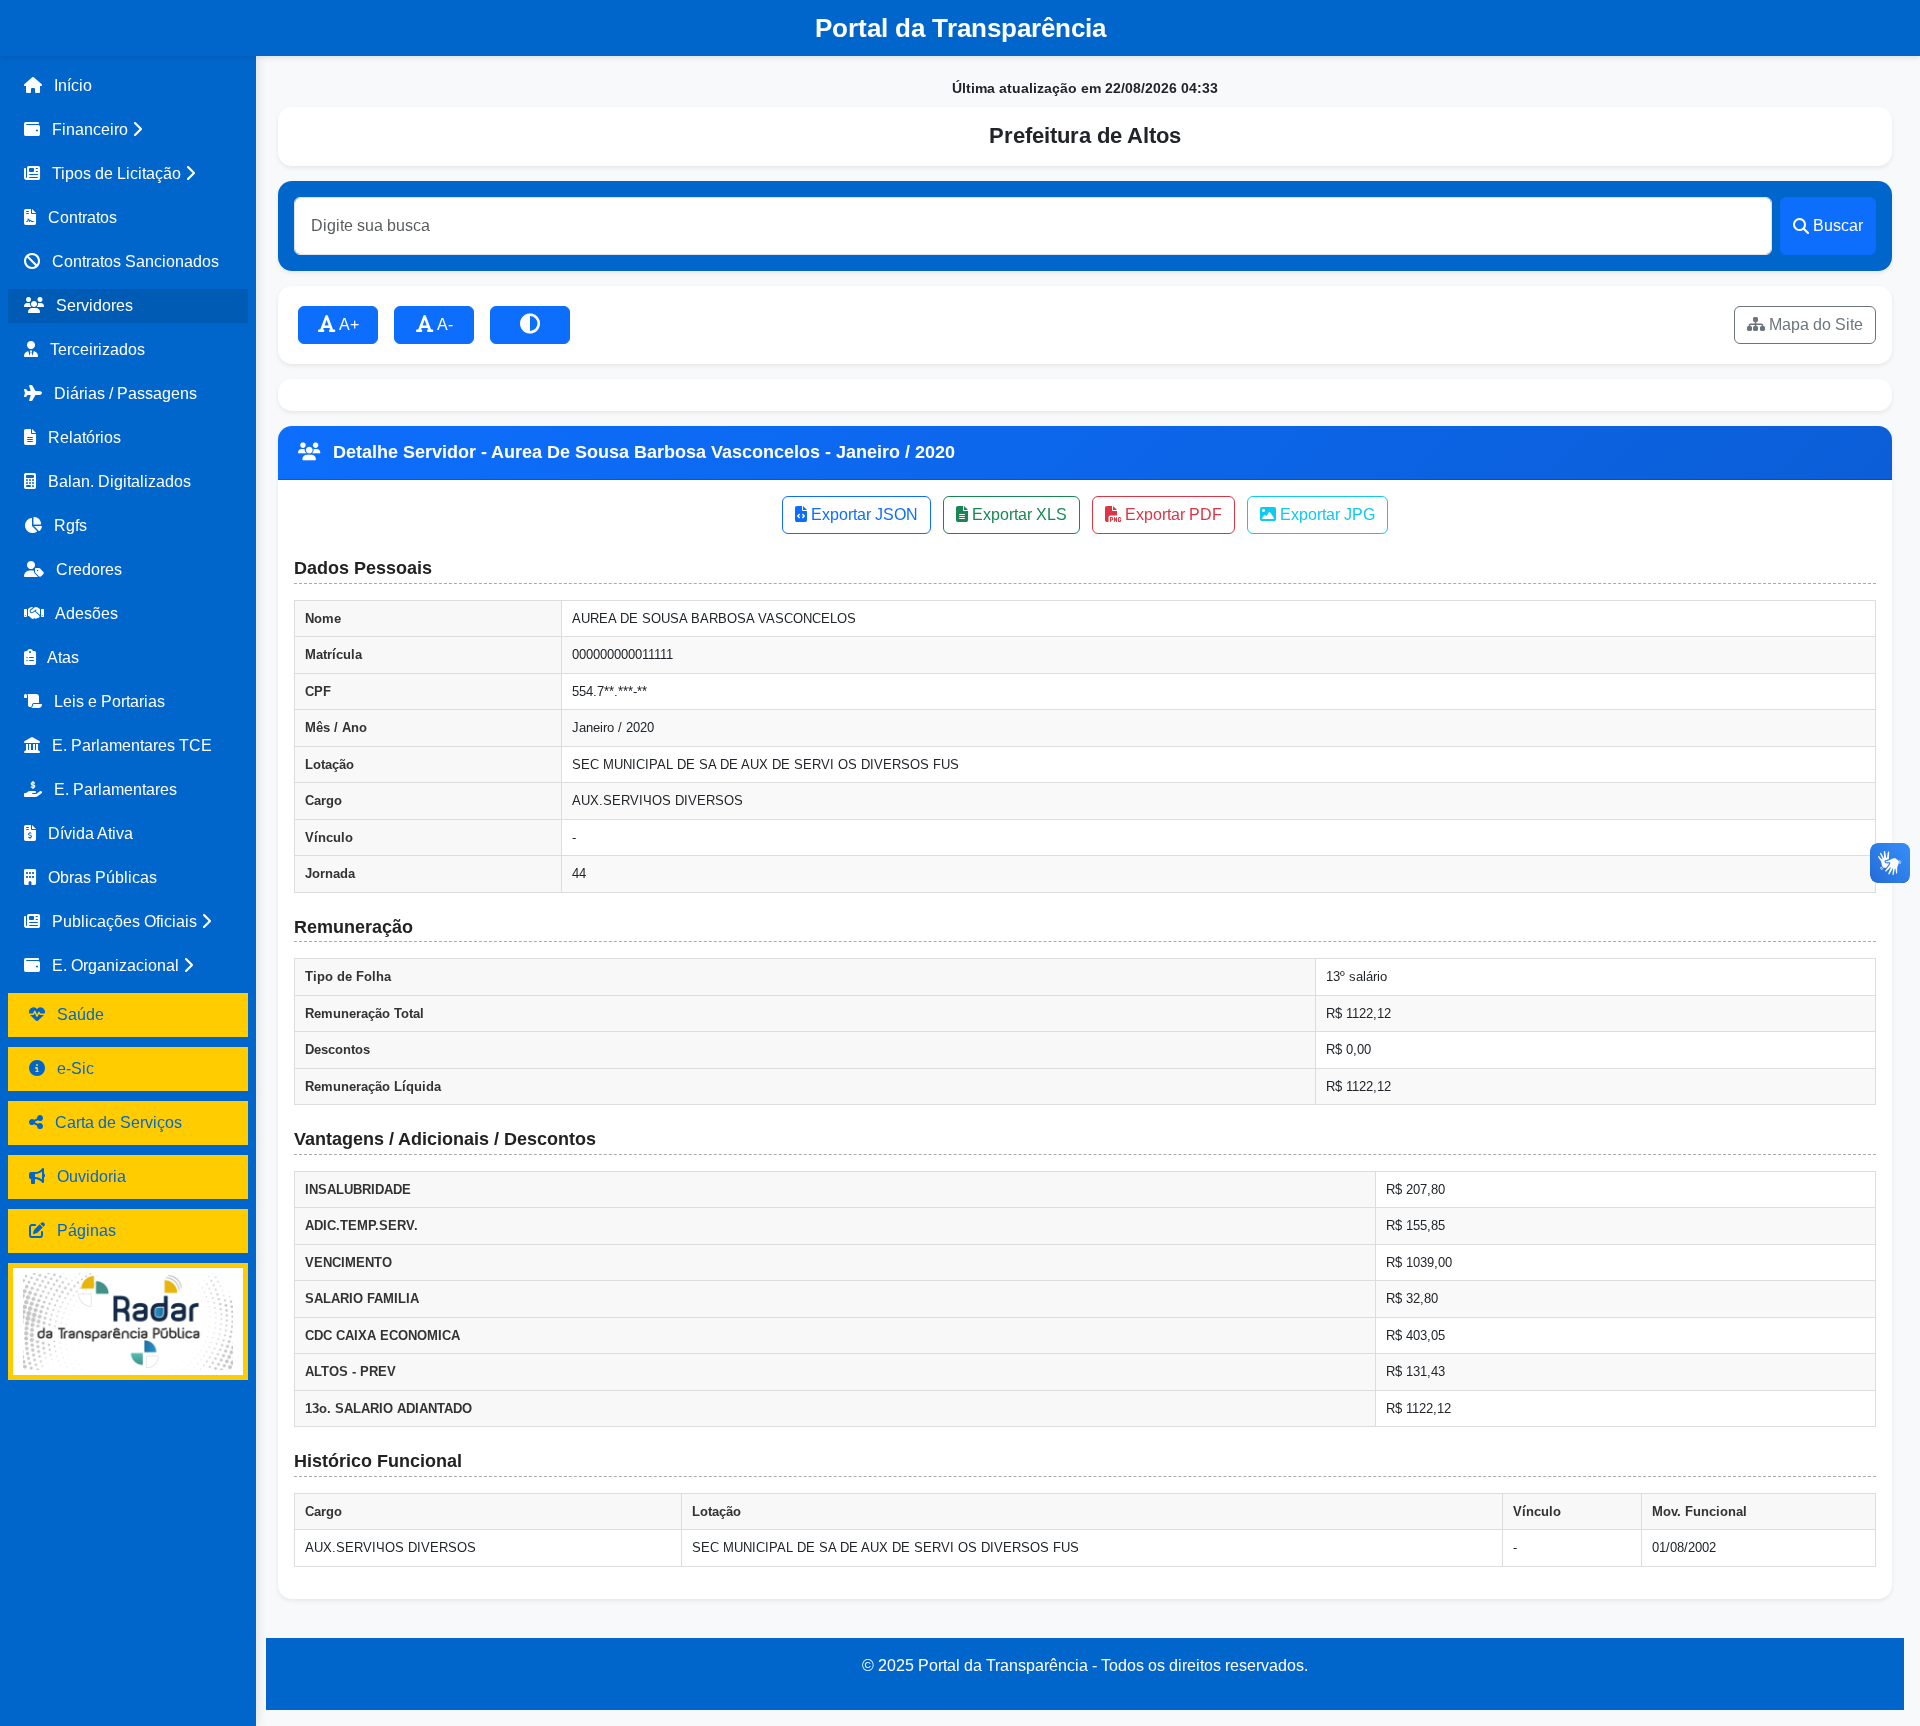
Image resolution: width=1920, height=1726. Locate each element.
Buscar (1838, 225)
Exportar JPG (1325, 514)
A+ (347, 324)
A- (443, 324)
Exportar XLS (1017, 514)
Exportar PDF (1171, 514)
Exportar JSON (862, 514)
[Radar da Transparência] (128, 1321)
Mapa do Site (1814, 324)
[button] (128, 130)
